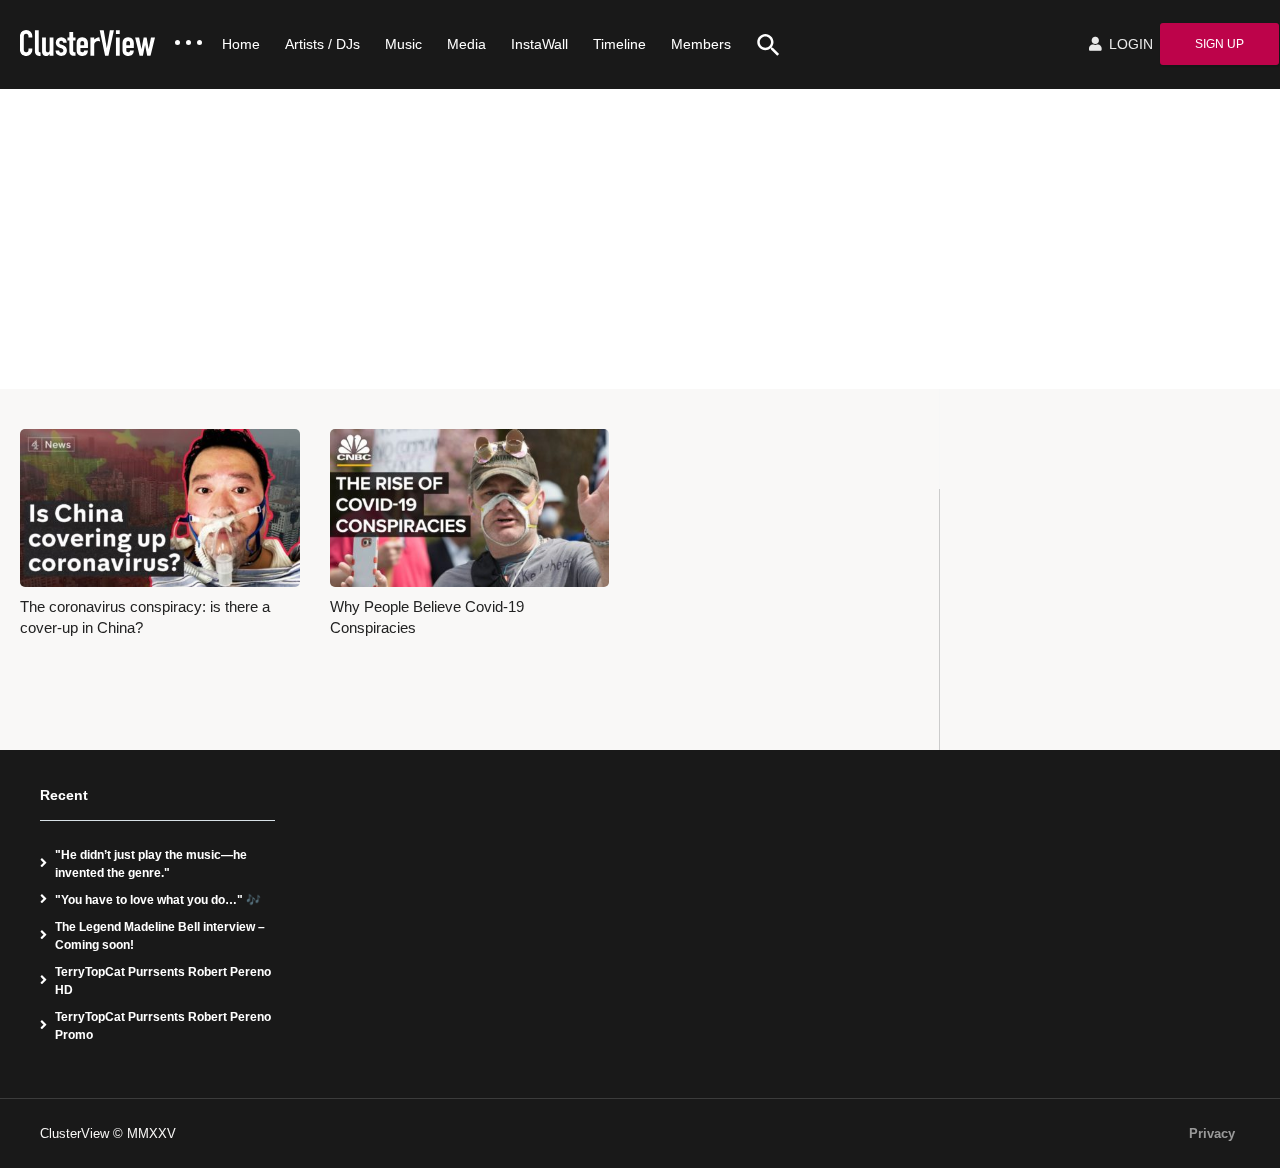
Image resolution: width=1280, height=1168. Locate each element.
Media (466, 44)
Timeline (619, 44)
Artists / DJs (322, 44)
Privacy (1212, 1133)
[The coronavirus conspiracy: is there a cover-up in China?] (160, 507)
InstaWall (539, 44)
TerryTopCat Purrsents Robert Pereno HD (163, 981)
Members (701, 44)
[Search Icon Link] (761, 44)
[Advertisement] (640, 239)
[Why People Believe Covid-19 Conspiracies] (470, 507)
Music (403, 44)
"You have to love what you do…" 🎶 (158, 900)
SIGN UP (1219, 44)
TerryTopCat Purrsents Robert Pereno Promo (163, 1026)
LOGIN (1129, 44)
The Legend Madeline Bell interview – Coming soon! (160, 936)
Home (241, 44)
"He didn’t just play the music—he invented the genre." (151, 864)
